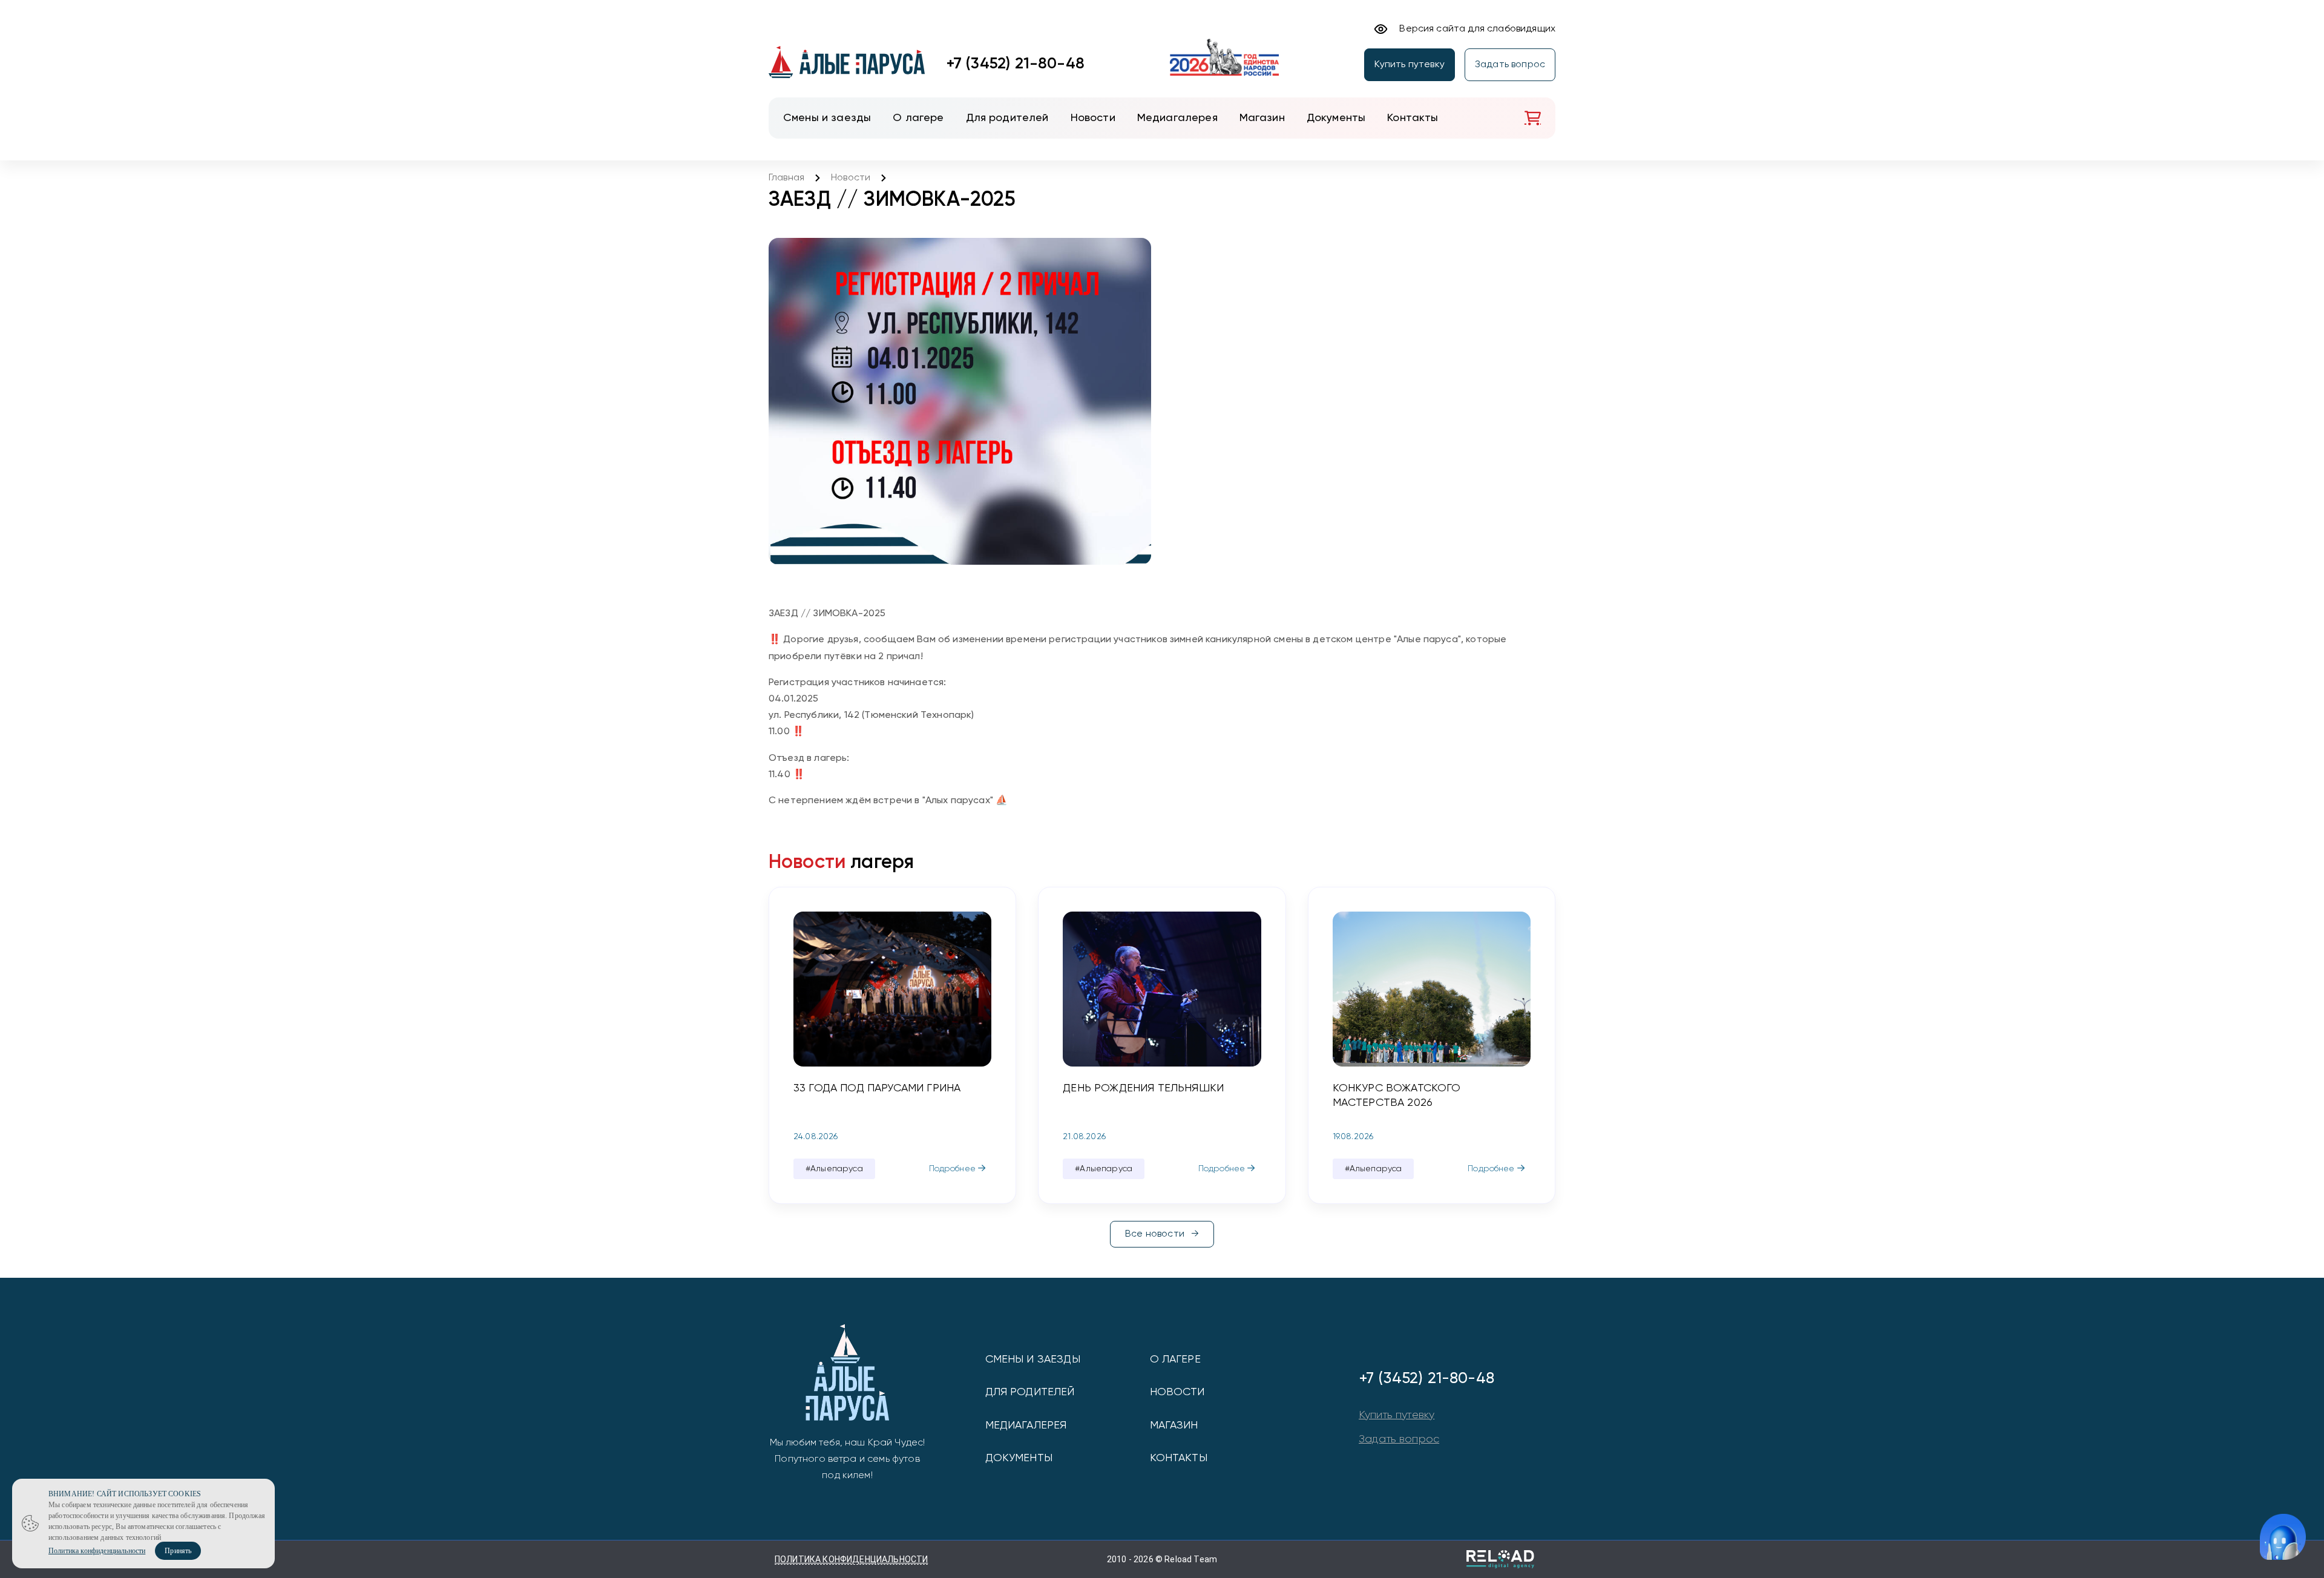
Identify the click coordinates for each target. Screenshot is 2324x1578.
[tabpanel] (892, 1045)
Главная (786, 178)
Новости (851, 178)
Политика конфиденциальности (851, 1559)
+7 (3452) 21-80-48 (1016, 64)
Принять (178, 1551)
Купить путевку (1410, 65)
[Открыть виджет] (2283, 1537)
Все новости (1155, 1234)
